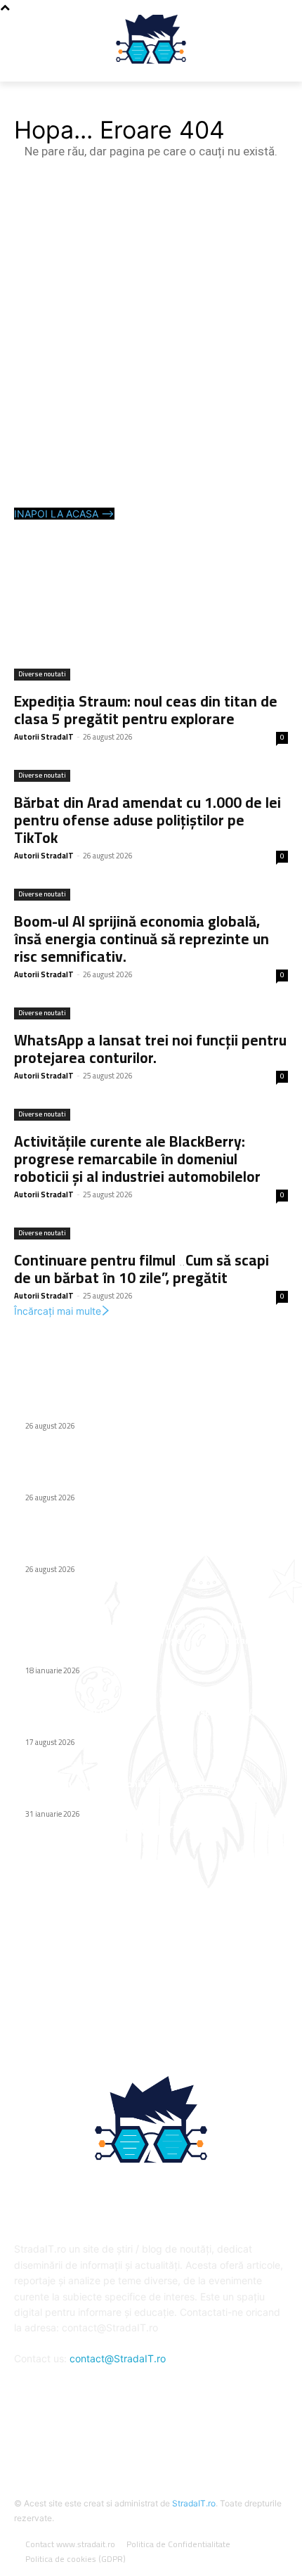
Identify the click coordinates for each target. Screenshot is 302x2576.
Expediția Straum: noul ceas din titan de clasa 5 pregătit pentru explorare (146, 710)
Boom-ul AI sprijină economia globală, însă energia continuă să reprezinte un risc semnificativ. (142, 939)
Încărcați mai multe (58, 1311)
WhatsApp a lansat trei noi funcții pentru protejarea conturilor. (150, 1049)
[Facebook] (151, 2434)
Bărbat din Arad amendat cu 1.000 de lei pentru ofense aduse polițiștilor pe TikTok (147, 820)
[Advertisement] (151, 335)
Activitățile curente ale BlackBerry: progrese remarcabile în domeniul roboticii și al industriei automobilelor (137, 1159)
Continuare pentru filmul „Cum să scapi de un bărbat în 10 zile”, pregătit (142, 1269)
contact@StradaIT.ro (118, 2358)
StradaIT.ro (194, 2503)
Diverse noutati (42, 675)
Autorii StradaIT (44, 737)
